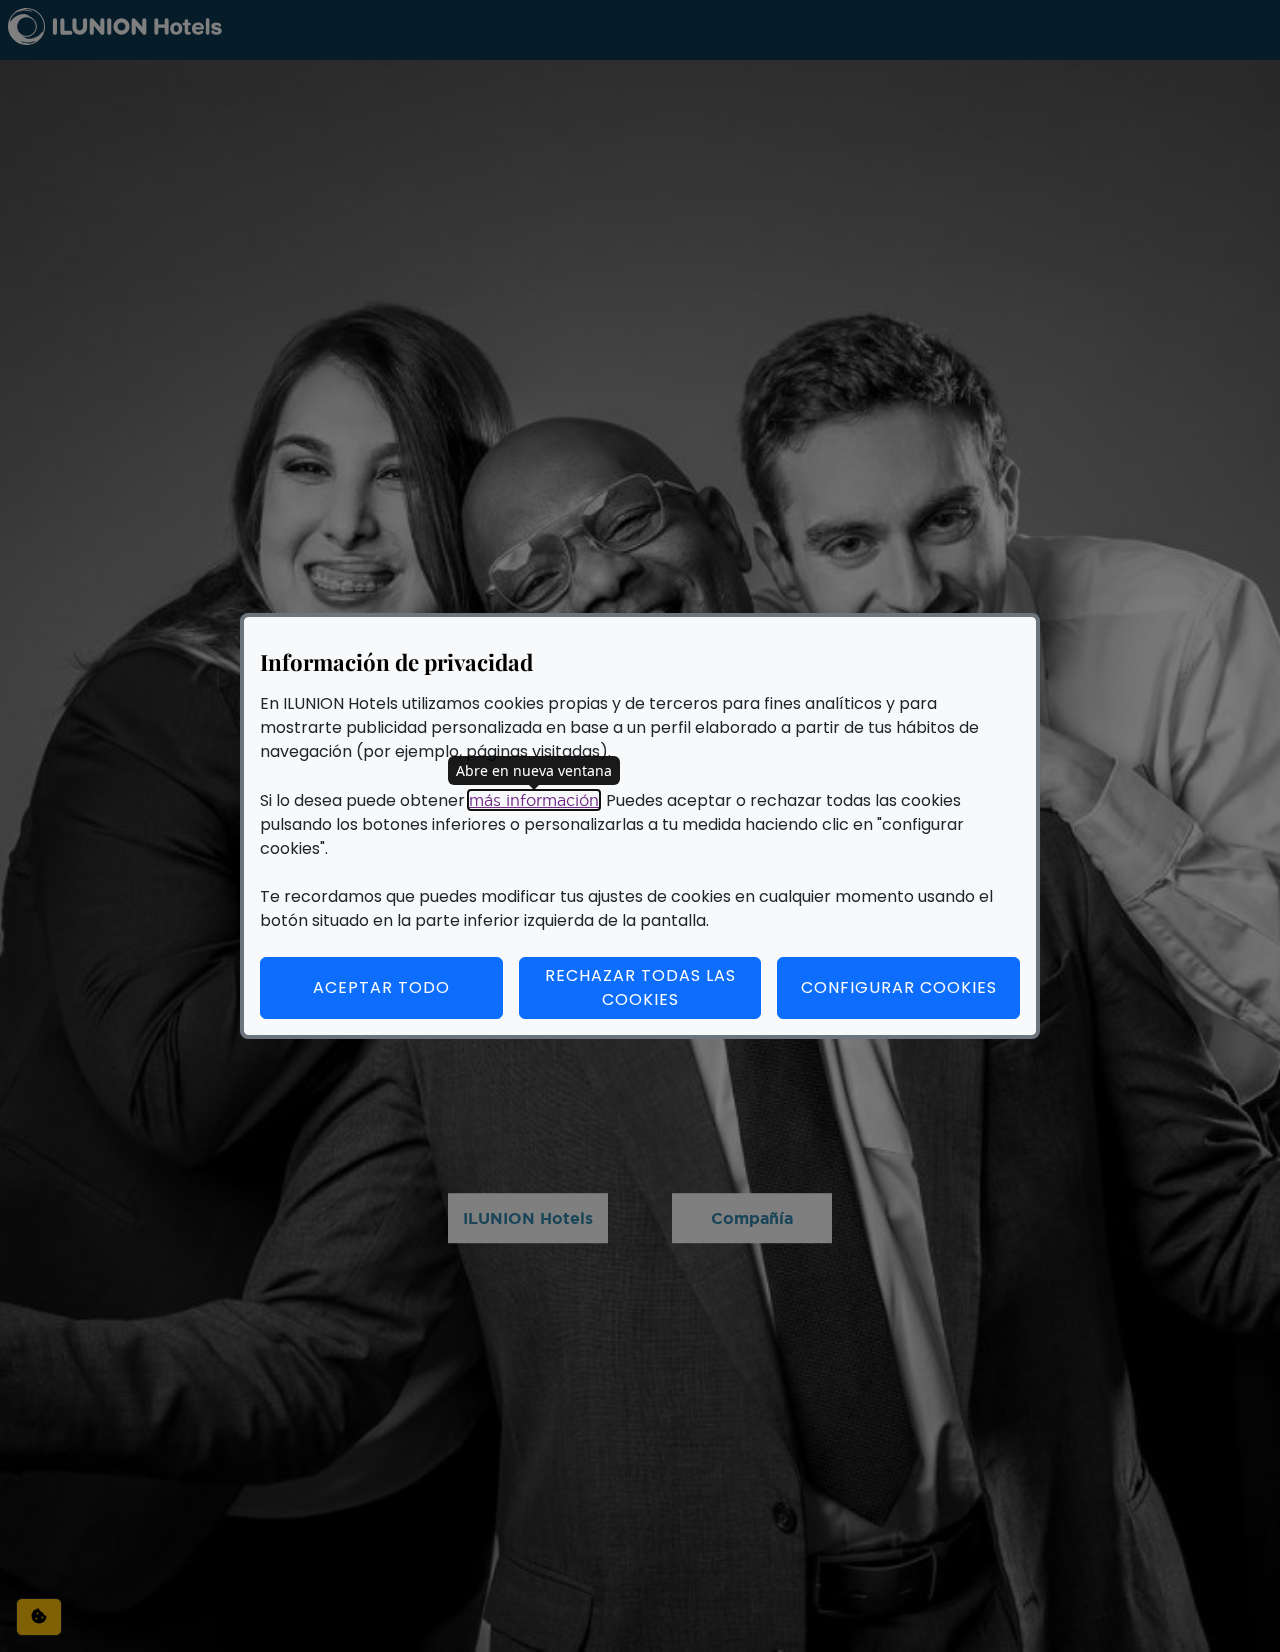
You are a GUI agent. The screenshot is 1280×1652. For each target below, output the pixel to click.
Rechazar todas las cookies (640, 987)
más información (534, 800)
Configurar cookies (910, 987)
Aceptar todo (381, 987)
